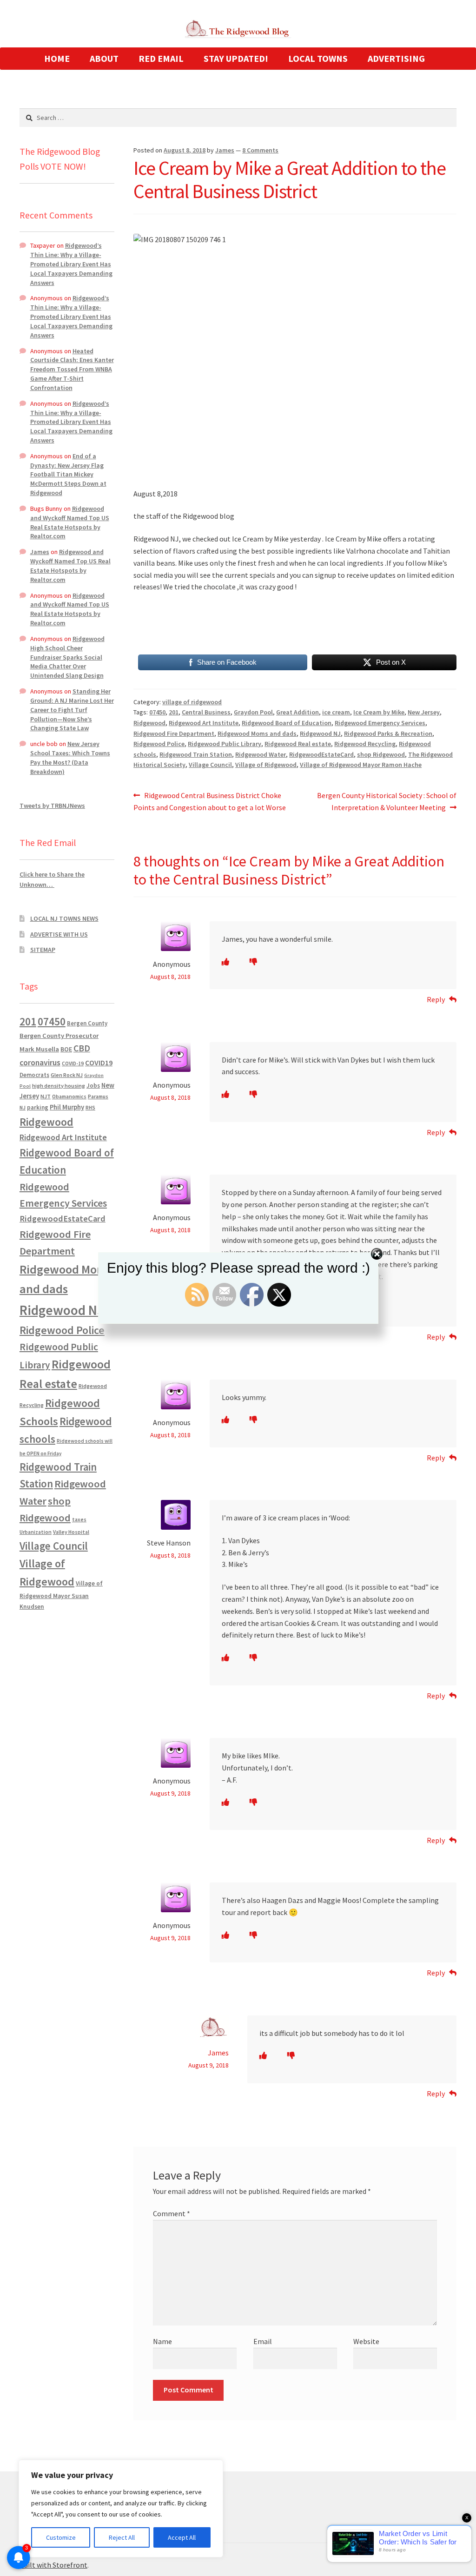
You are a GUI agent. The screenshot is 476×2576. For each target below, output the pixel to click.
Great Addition (297, 712)
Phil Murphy (67, 1107)
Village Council (210, 765)
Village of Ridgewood (266, 765)
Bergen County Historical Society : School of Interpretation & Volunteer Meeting (387, 801)
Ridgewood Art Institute (204, 723)
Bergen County (87, 1023)
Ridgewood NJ (320, 733)
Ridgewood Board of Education (287, 723)
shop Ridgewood (381, 754)
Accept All (182, 2537)
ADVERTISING (396, 58)
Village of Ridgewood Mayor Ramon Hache (361, 765)
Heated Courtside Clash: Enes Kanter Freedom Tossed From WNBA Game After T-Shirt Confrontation (72, 369)
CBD (82, 1048)
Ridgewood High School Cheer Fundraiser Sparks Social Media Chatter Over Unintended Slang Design (67, 657)
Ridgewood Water (261, 754)
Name (162, 2341)
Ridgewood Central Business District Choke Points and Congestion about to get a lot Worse (210, 801)
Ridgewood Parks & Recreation (388, 733)
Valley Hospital (71, 1532)
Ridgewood (149, 723)
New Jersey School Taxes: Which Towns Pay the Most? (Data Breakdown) (70, 757)
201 (174, 712)
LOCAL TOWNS (318, 58)
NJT (46, 1096)
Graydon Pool (253, 712)
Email (263, 2341)
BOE (66, 1049)
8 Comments (260, 150)
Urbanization (36, 1532)
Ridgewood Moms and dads (257, 733)
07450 (157, 712)
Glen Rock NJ (67, 1075)
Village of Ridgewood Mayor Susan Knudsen (61, 1595)
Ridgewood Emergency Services (380, 723)
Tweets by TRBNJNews (52, 806)
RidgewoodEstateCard (321, 754)
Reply (436, 999)
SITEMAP (43, 950)
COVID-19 (73, 1063)
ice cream (336, 712)
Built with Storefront (53, 2565)
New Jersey (424, 712)
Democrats (34, 1075)
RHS (90, 1107)
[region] (121, 2509)
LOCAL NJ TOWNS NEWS (64, 918)
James (225, 150)
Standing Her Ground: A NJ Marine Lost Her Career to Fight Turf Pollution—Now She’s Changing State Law (72, 710)
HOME (57, 58)
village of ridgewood (192, 702)
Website (366, 2341)
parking (38, 1107)
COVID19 (99, 1063)
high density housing (59, 1086)
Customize (61, 2537)
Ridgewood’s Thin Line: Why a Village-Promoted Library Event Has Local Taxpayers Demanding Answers (71, 264)
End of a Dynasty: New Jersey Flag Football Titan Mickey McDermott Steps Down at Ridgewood (68, 474)
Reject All (122, 2537)
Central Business (206, 712)
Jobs (93, 1086)
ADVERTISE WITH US (59, 934)
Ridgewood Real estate (298, 744)
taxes (79, 1519)
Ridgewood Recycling (365, 744)
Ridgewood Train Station (196, 754)
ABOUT (104, 58)
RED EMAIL (161, 58)
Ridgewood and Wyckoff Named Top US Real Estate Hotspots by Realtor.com (70, 522)
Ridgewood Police (159, 744)
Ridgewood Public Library (225, 744)
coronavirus (40, 1063)
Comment (172, 2213)
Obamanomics (69, 1096)
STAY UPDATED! (236, 58)
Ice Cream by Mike (379, 712)
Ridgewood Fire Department (174, 733)
